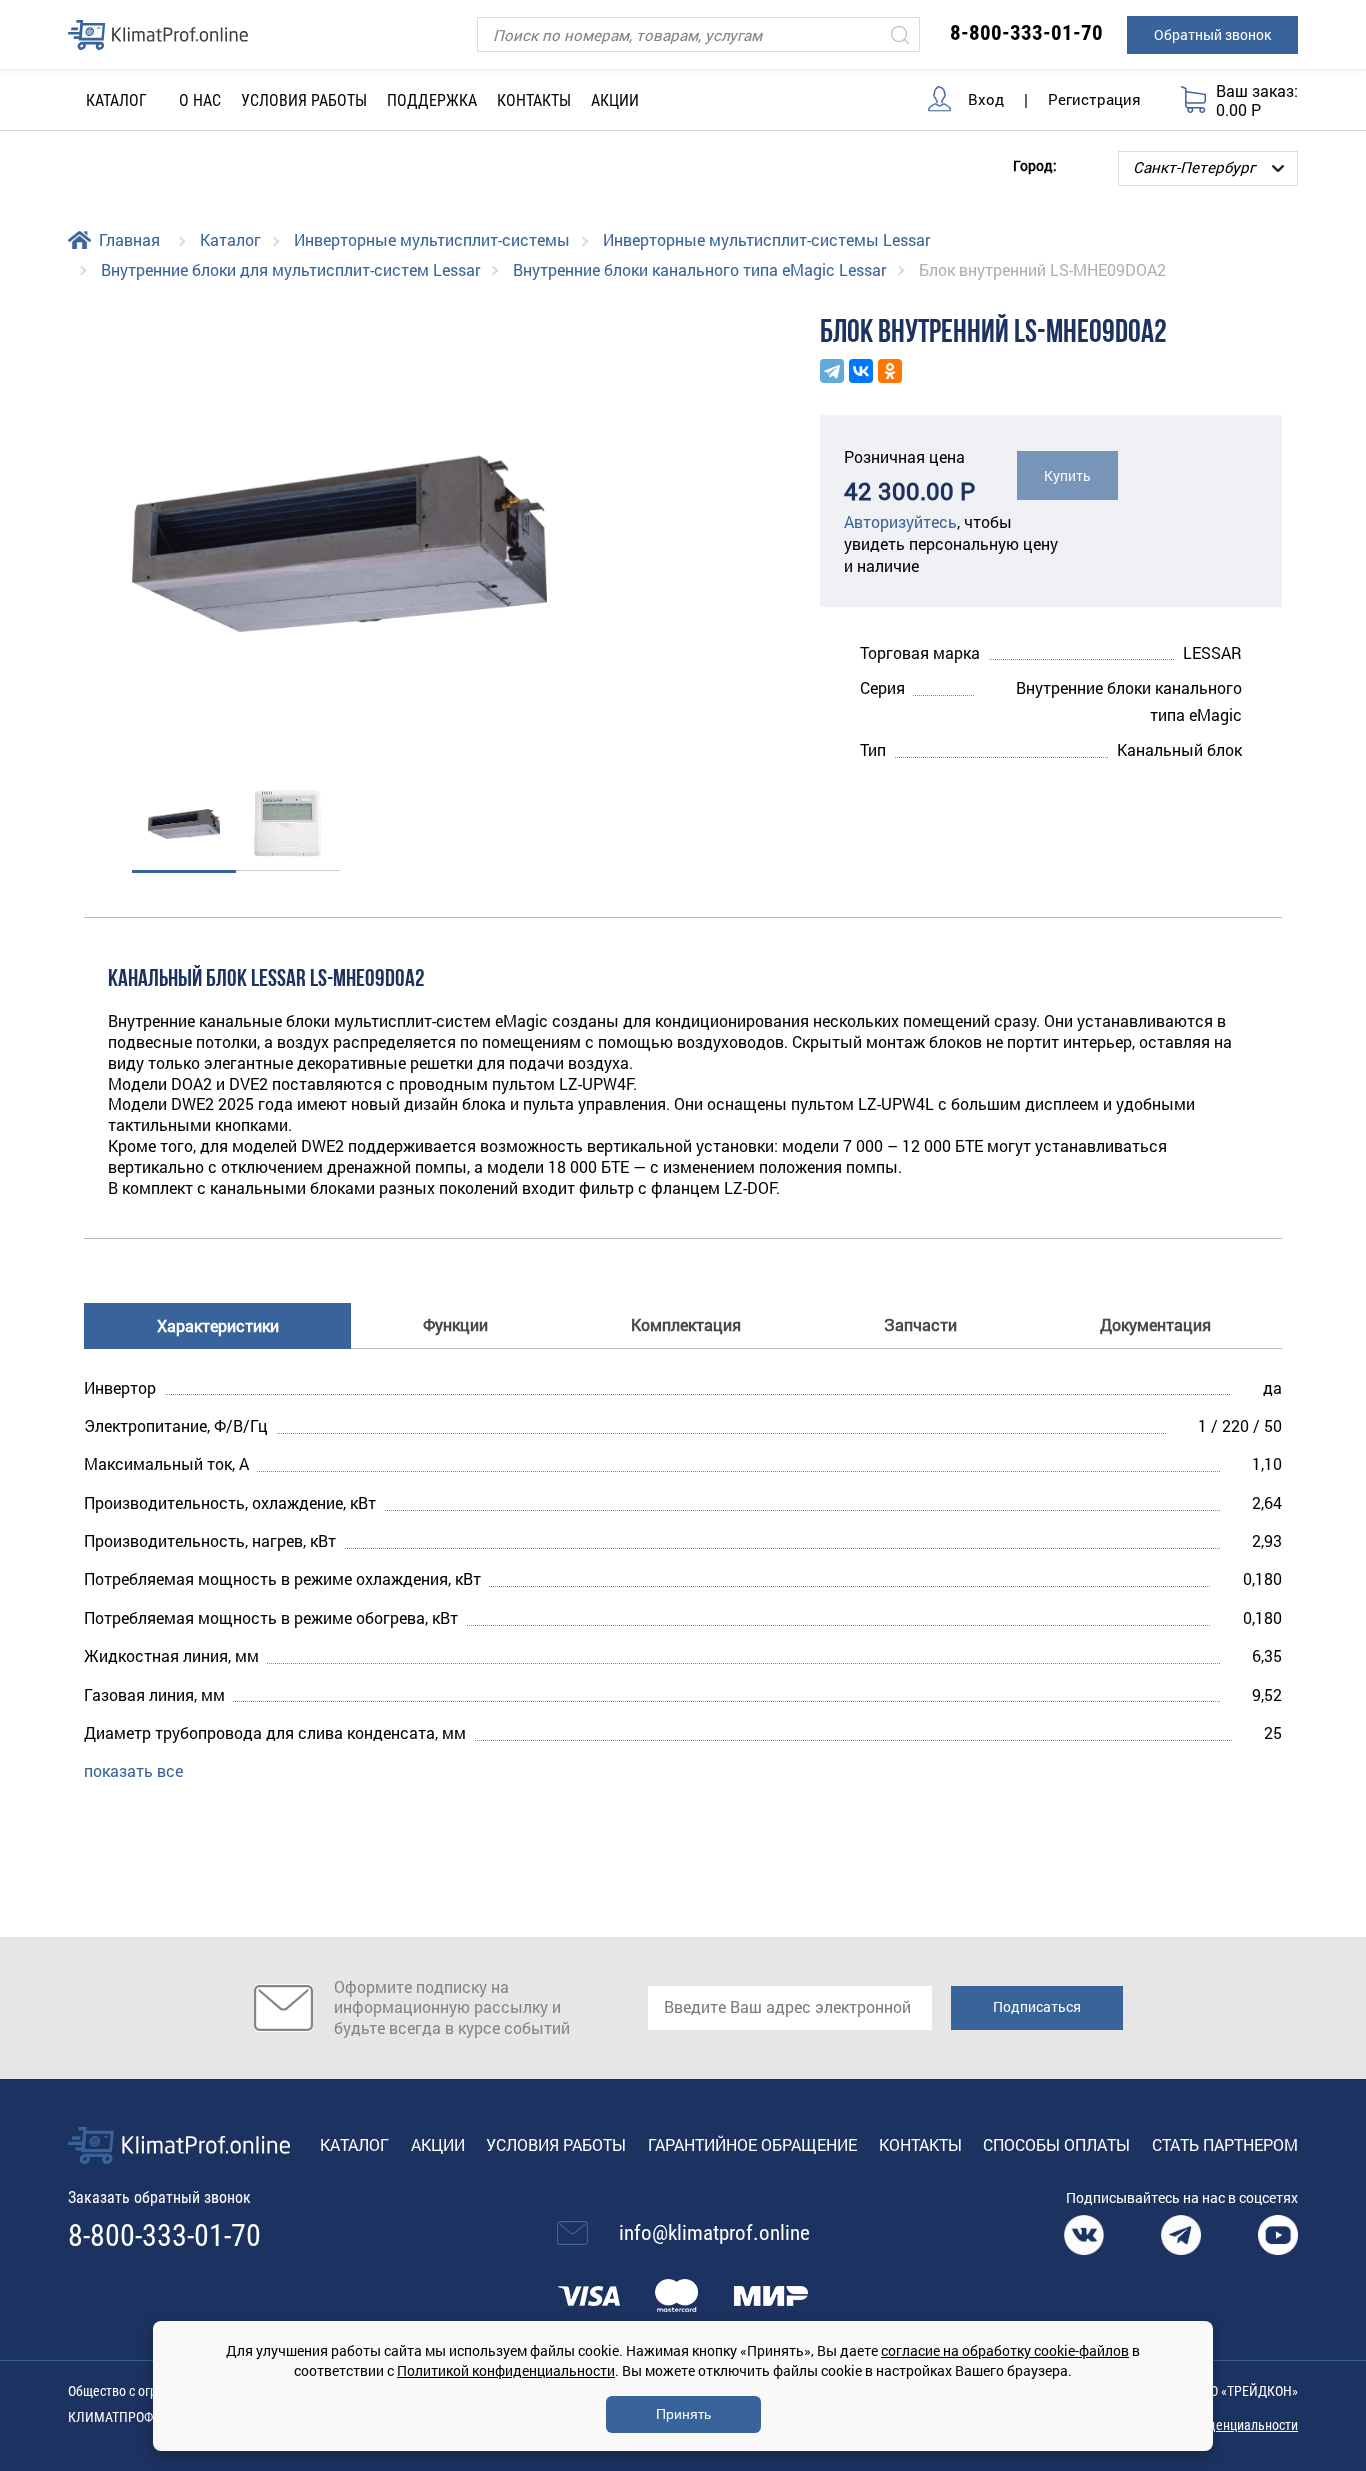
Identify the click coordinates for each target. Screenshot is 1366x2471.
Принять (683, 2414)
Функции (455, 1324)
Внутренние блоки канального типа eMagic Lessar (699, 269)
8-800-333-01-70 (1026, 33)
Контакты (534, 100)
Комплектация (686, 1324)
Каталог (230, 239)
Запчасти (920, 1324)
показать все (133, 1770)
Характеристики (218, 1325)
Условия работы (304, 100)
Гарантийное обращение (752, 2144)
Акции (615, 100)
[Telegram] (832, 371)
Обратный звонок (1212, 34)
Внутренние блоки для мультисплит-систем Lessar (290, 269)
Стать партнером (1225, 2144)
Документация (1155, 1324)
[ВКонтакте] (861, 371)
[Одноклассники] (890, 371)
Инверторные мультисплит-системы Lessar (766, 239)
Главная (129, 239)
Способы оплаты (1056, 2144)
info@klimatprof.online (714, 2233)
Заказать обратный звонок (159, 2197)
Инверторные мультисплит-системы (432, 239)
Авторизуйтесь (900, 521)
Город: (1035, 164)
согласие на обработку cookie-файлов (1005, 2350)
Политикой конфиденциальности (506, 2370)
